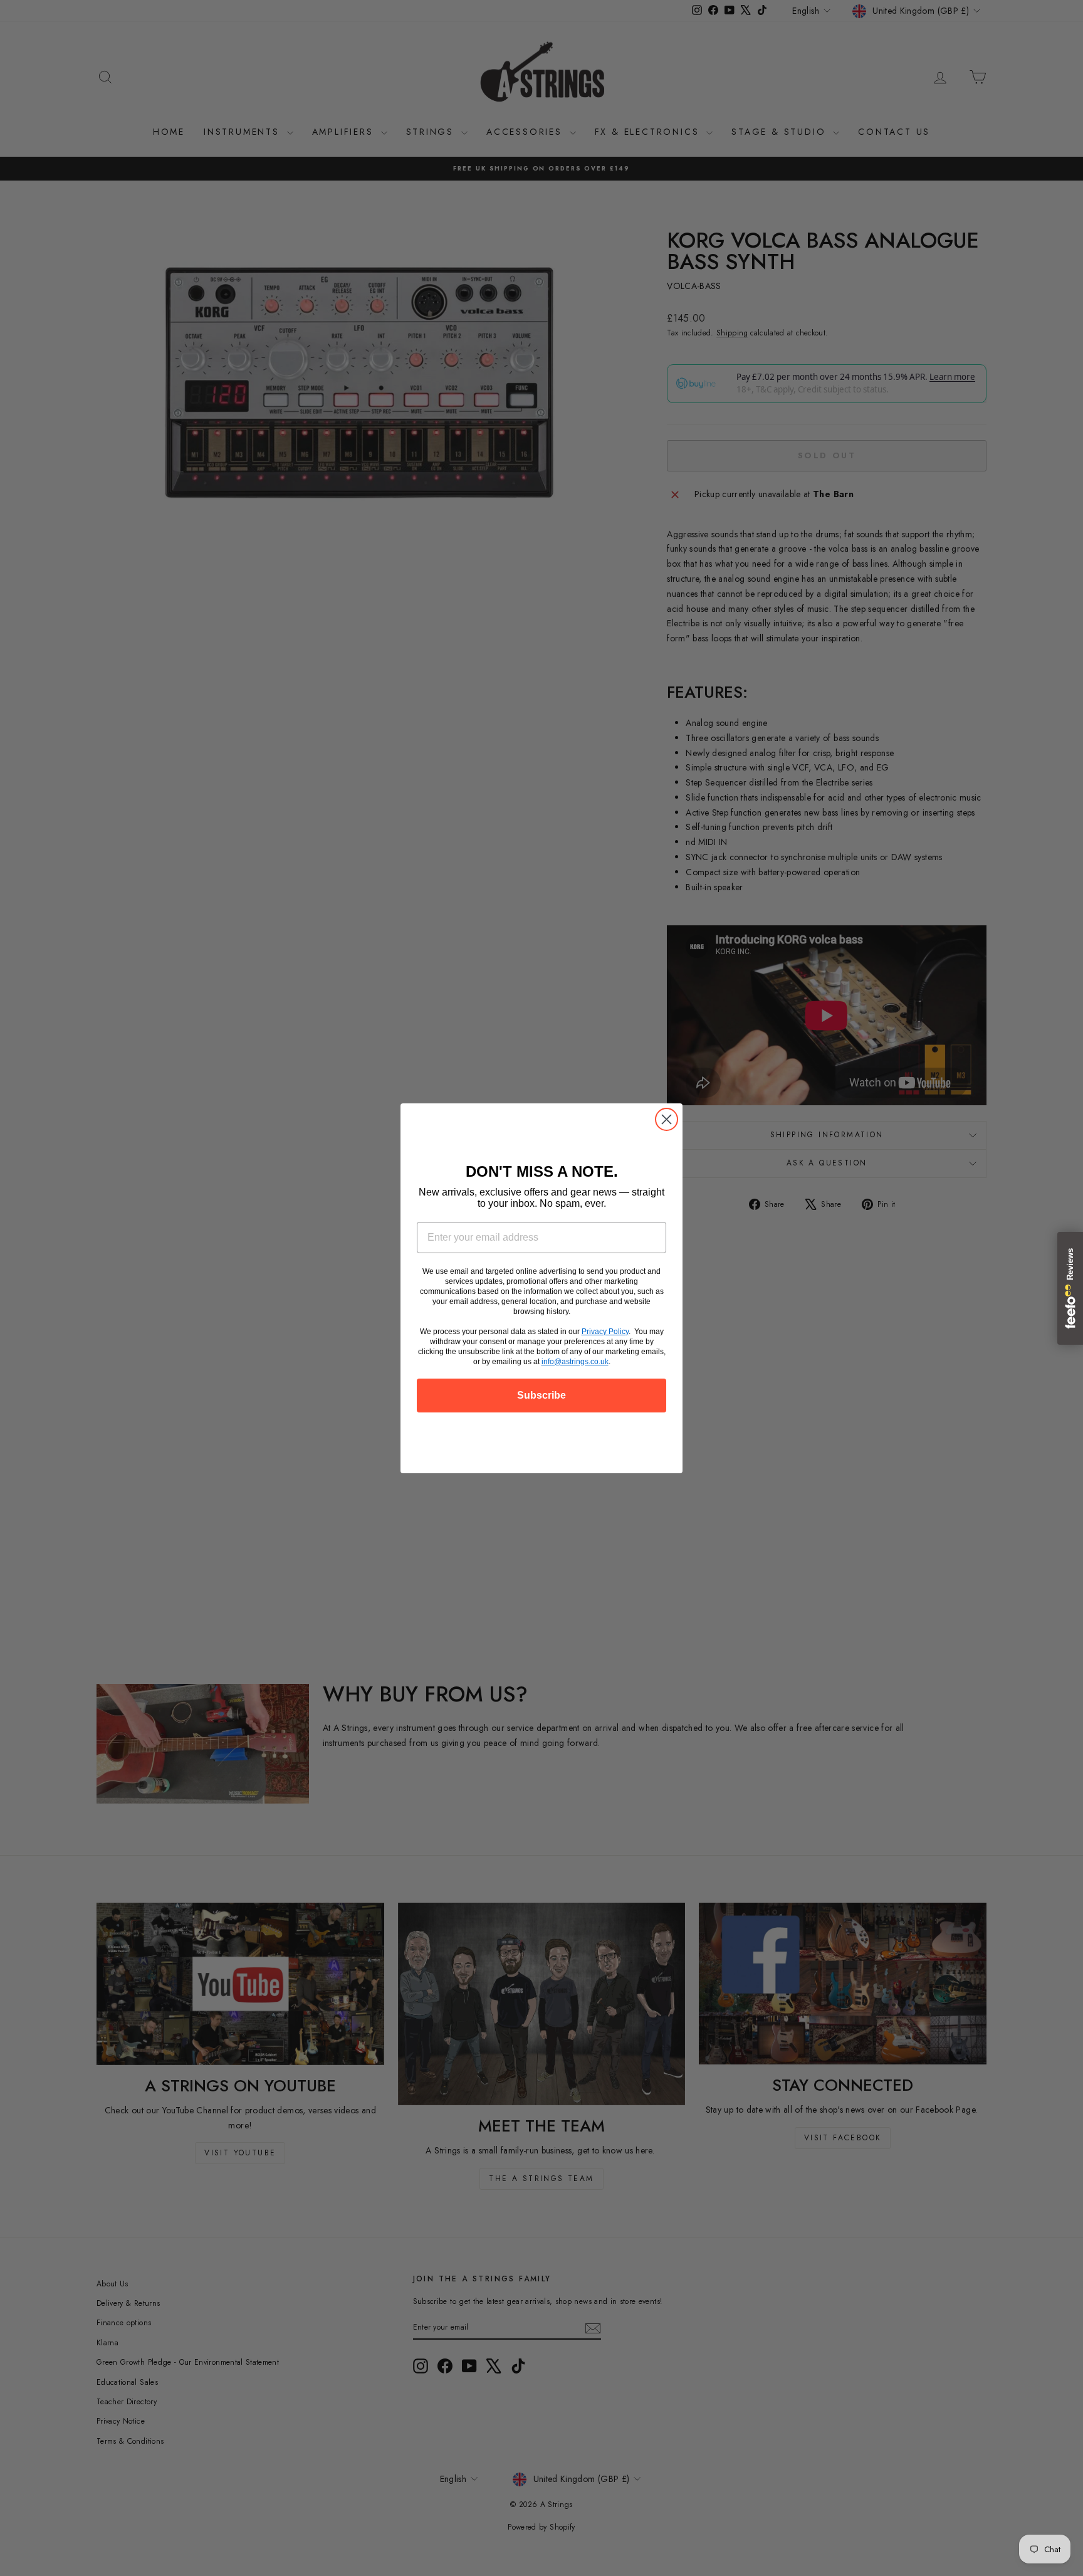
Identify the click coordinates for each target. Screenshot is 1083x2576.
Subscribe (541, 1395)
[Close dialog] (667, 1119)
